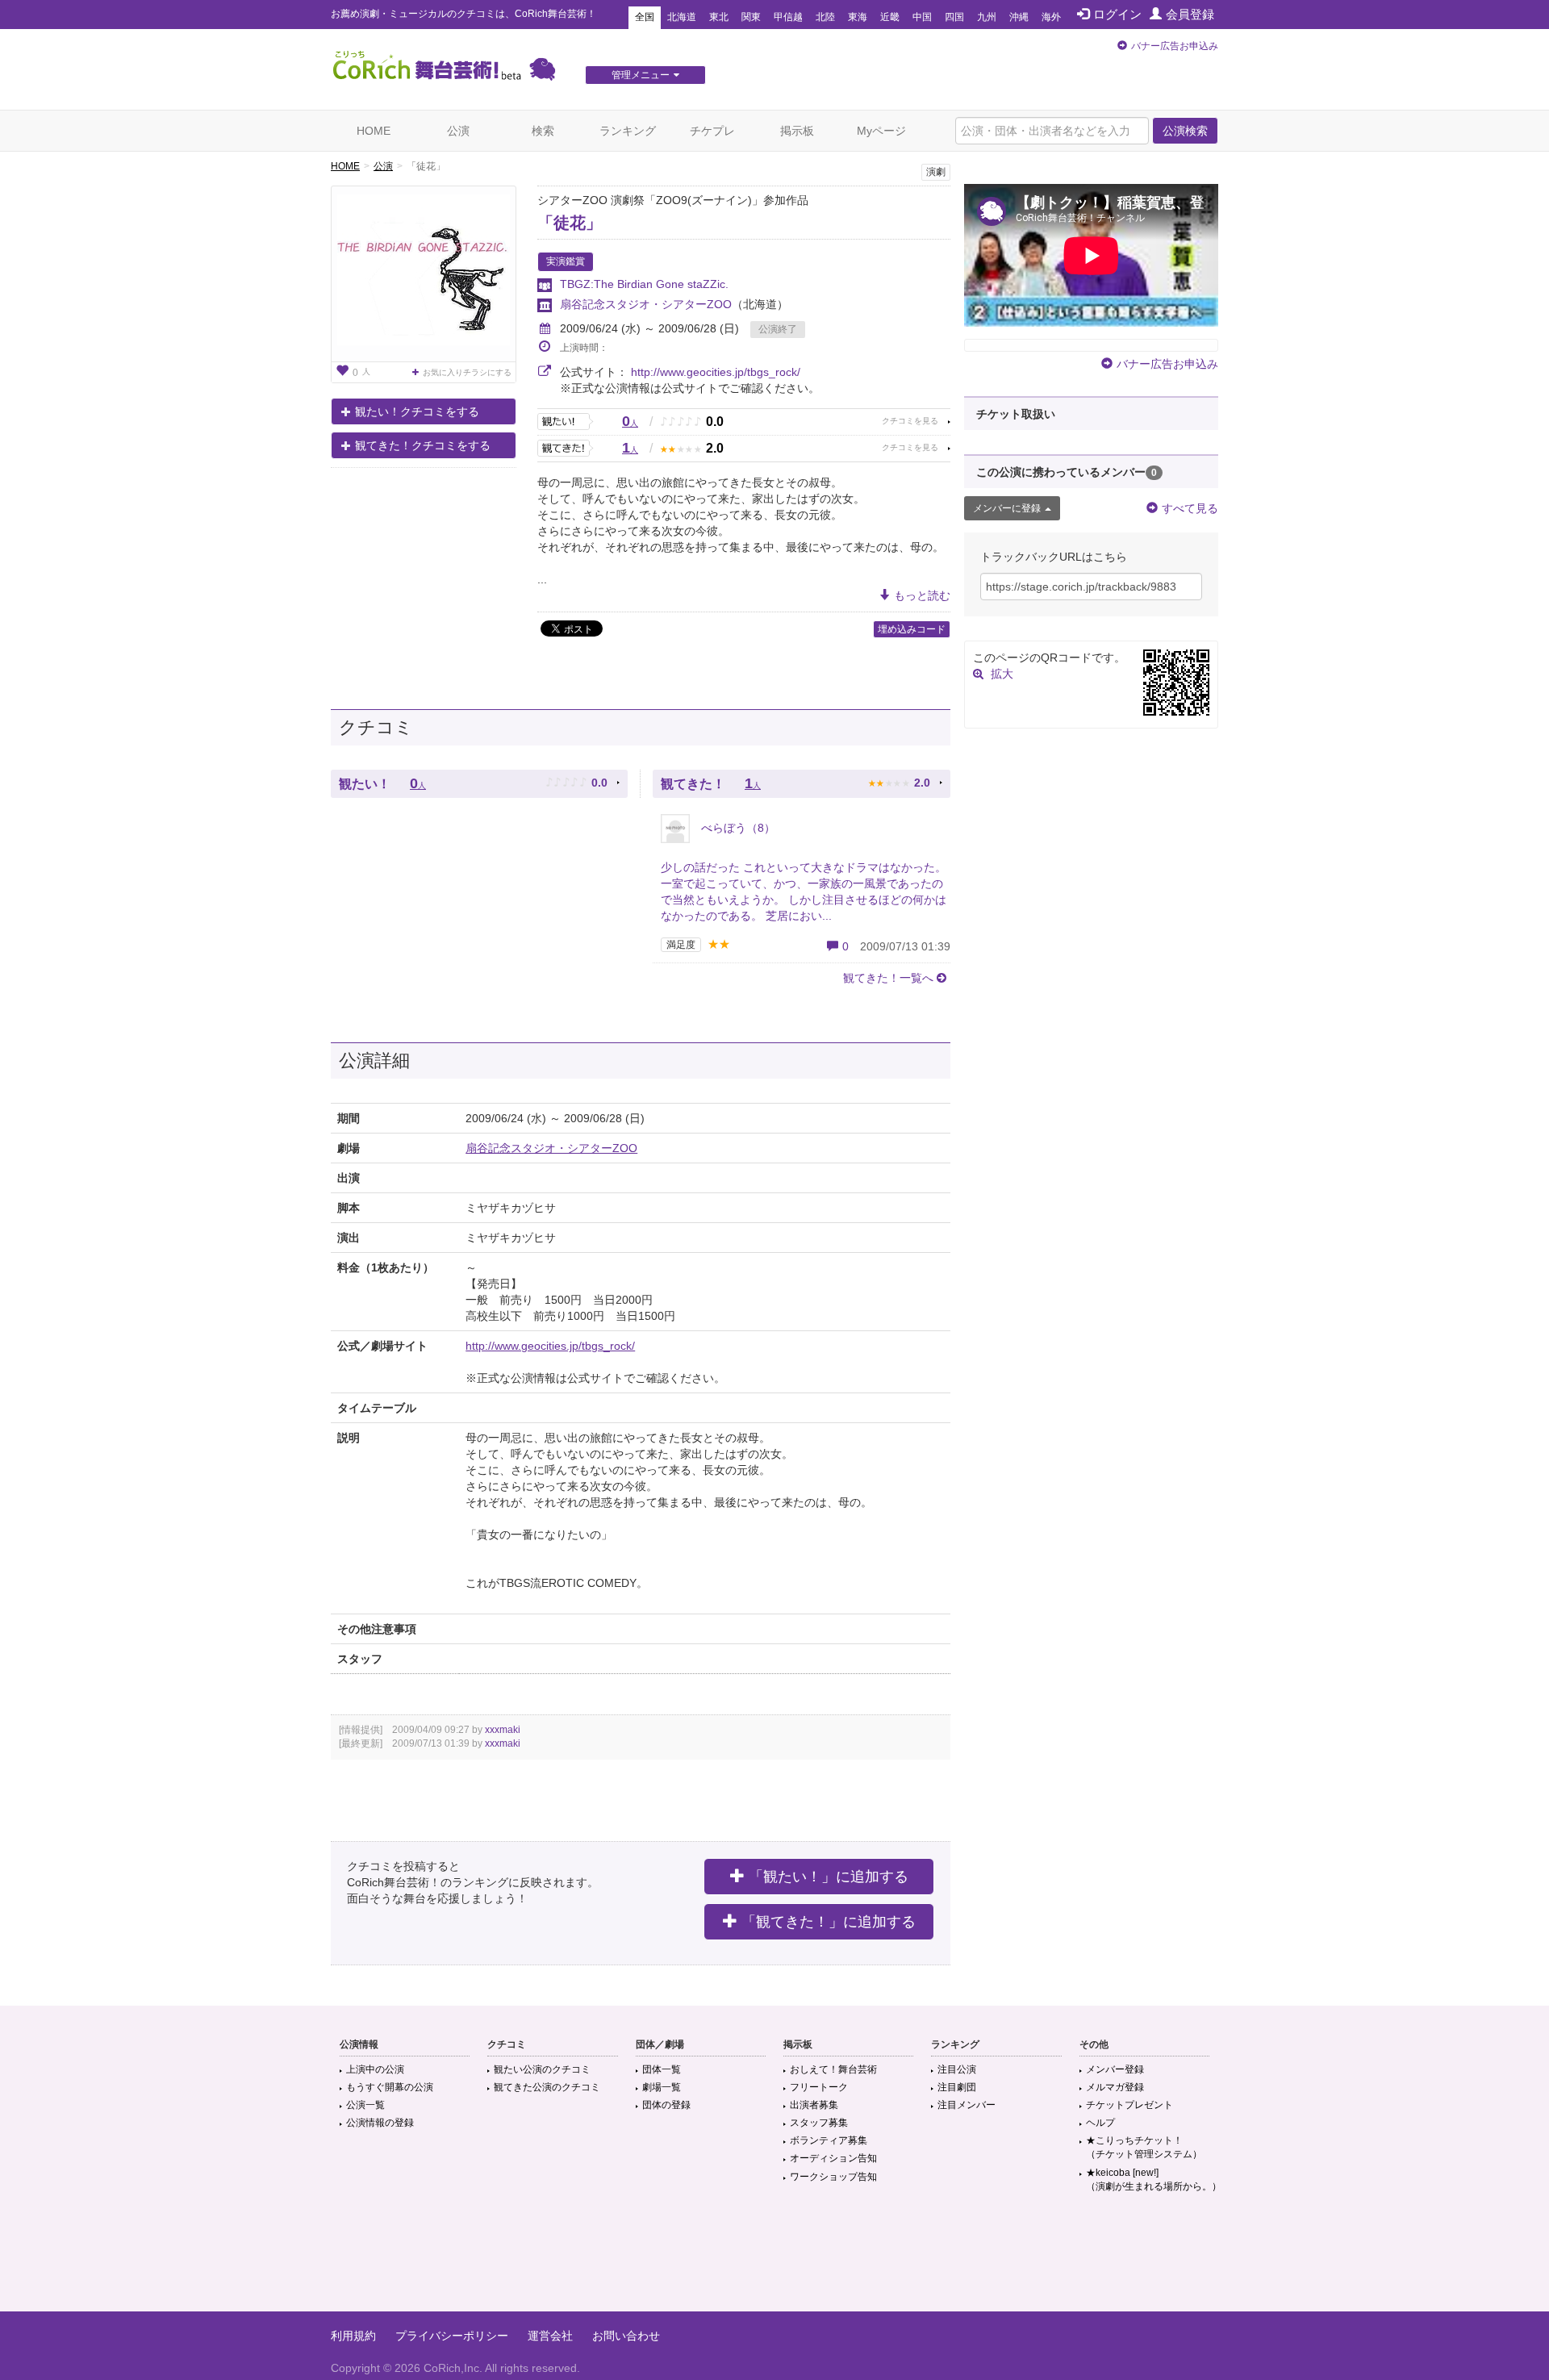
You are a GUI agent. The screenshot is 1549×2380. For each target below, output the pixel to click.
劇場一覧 (662, 2087)
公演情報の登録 (380, 2123)
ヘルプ (1100, 2123)
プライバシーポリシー (452, 2336)
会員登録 (1190, 14)
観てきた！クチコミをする (423, 445)
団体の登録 (666, 2105)
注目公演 (957, 2069)
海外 (1051, 17)
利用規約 (353, 2336)
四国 (954, 17)
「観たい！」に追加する (829, 1877)
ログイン (1117, 14)
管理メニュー (641, 75)
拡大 (1002, 674)
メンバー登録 (1115, 2069)
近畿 (890, 17)
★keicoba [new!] (1154, 2180)
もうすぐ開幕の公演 (390, 2087)
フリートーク (819, 2087)
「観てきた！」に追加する (829, 1922)
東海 (858, 17)
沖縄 (1019, 17)
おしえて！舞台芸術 (833, 2069)
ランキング (628, 131)
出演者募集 (814, 2105)
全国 (645, 17)
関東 (751, 17)
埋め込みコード (912, 629)
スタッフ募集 (819, 2123)
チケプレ (712, 131)
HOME (374, 131)
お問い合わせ (626, 2336)
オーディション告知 (833, 2158)
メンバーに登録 (1007, 508)
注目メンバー (967, 2105)
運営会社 (550, 2336)
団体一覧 (662, 2069)
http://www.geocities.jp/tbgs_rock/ (716, 372)
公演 (458, 131)
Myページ (881, 131)
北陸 (825, 17)
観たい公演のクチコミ (542, 2069)
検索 (543, 131)
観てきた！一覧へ (888, 978)
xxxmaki (503, 1730)
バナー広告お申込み (1175, 46)
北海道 (682, 17)
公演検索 (1185, 131)
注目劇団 (957, 2087)
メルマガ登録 (1115, 2087)
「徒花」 (570, 223)
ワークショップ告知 (833, 2177)
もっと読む (922, 595)
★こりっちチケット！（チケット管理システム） (1144, 2147)
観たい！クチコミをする (417, 411)
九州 (987, 17)
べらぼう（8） (737, 828)
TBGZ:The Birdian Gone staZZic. (644, 284)
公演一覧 (365, 2105)
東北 (719, 17)
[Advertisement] (774, 2259)
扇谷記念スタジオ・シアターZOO (646, 304)
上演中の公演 (375, 2069)
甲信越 (788, 17)
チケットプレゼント (1129, 2105)
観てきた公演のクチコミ (547, 2087)
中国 (922, 17)
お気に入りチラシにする (467, 372)
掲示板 (797, 131)
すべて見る (1190, 508)
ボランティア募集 (829, 2140)
